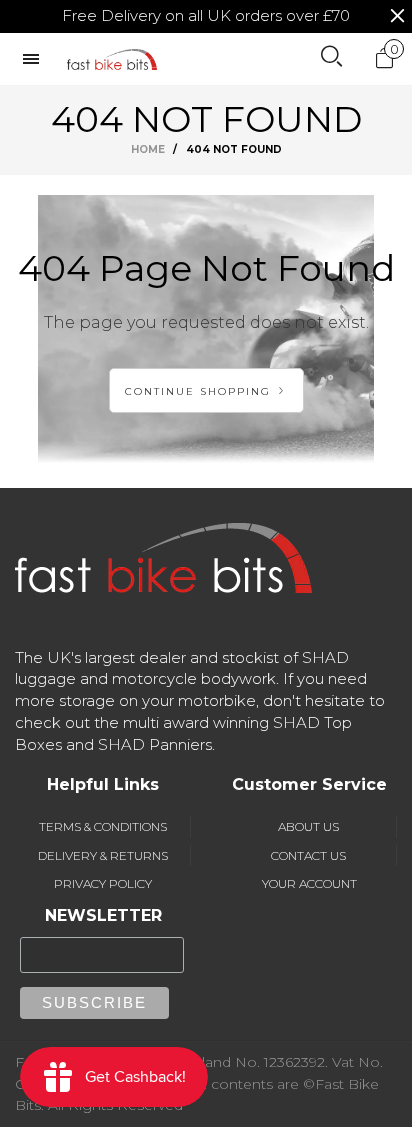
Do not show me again (218, 253)
